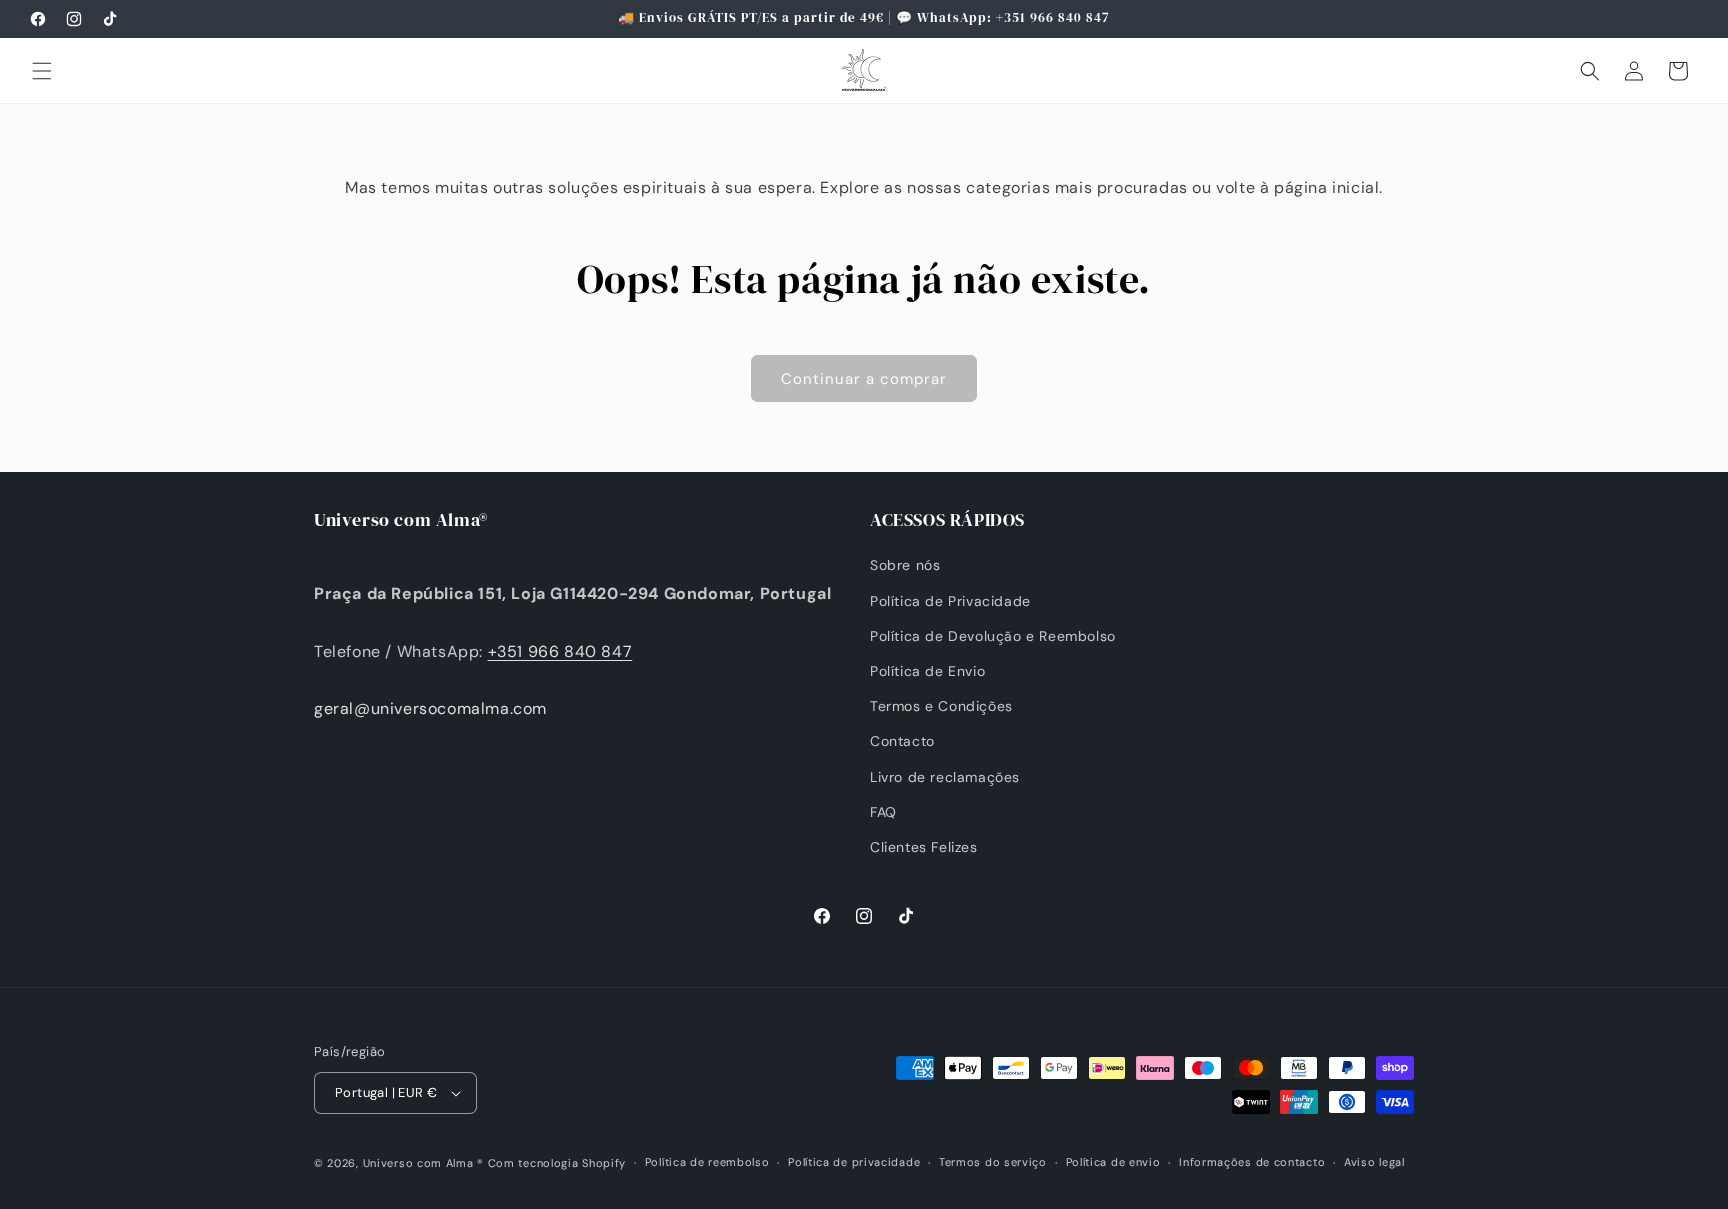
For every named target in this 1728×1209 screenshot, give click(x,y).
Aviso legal (1374, 1162)
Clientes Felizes (924, 847)
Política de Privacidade (950, 601)
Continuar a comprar (864, 379)
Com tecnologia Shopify (557, 1163)
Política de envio (1113, 1162)
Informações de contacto (1252, 1162)
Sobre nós (905, 565)
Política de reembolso (707, 1162)
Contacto (902, 741)
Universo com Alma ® (423, 1163)
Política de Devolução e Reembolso (993, 636)
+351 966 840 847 (560, 651)
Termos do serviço (993, 1162)
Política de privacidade (854, 1162)
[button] (42, 71)
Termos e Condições (941, 706)
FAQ (883, 812)
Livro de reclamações (945, 777)
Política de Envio (927, 671)
